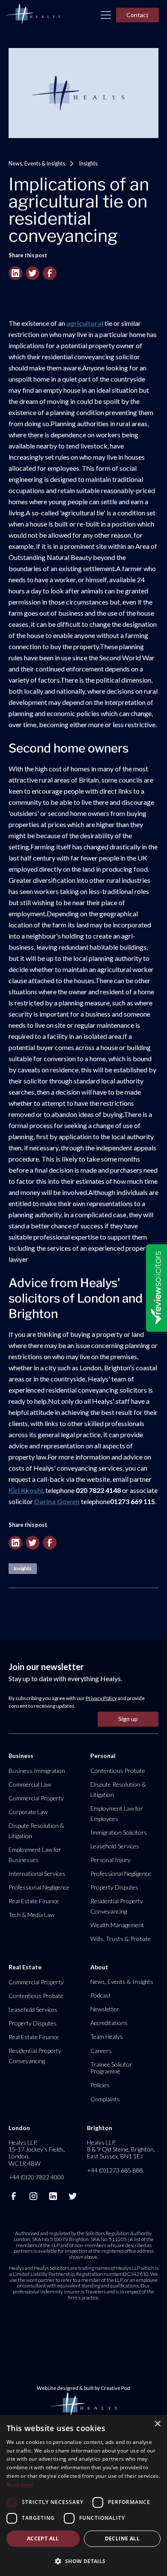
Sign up (128, 1719)
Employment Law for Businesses (35, 1855)
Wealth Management (117, 1925)
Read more (20, 2484)
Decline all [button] (122, 2538)
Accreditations (109, 2023)
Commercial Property (36, 1798)
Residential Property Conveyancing (117, 1906)
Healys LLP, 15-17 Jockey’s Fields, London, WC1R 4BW (37, 2153)
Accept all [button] (43, 2538)
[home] (33, 15)
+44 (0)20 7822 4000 (36, 2177)
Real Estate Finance (34, 1901)
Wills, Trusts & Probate (121, 1939)
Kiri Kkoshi (26, 1490)
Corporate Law (28, 1812)
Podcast (101, 1995)
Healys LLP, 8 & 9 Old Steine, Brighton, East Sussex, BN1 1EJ (121, 2149)
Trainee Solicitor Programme (111, 2068)
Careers (101, 2051)
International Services (37, 1873)
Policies (100, 2085)
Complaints (105, 2099)
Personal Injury (110, 1860)
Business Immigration (37, 1771)
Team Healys (107, 2036)
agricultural (85, 323)
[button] (106, 15)
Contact (137, 15)
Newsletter (105, 2009)
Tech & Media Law (31, 1915)
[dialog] (83, 2495)
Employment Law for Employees (117, 1813)
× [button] (157, 2424)
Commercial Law (30, 1784)
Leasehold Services (115, 1846)
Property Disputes (114, 1887)
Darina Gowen (57, 1501)
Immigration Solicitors (119, 1832)
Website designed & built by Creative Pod (83, 2388)
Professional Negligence (39, 1887)
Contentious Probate (118, 1771)
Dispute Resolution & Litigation (36, 1831)
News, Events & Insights (37, 163)
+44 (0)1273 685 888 (115, 2170)
